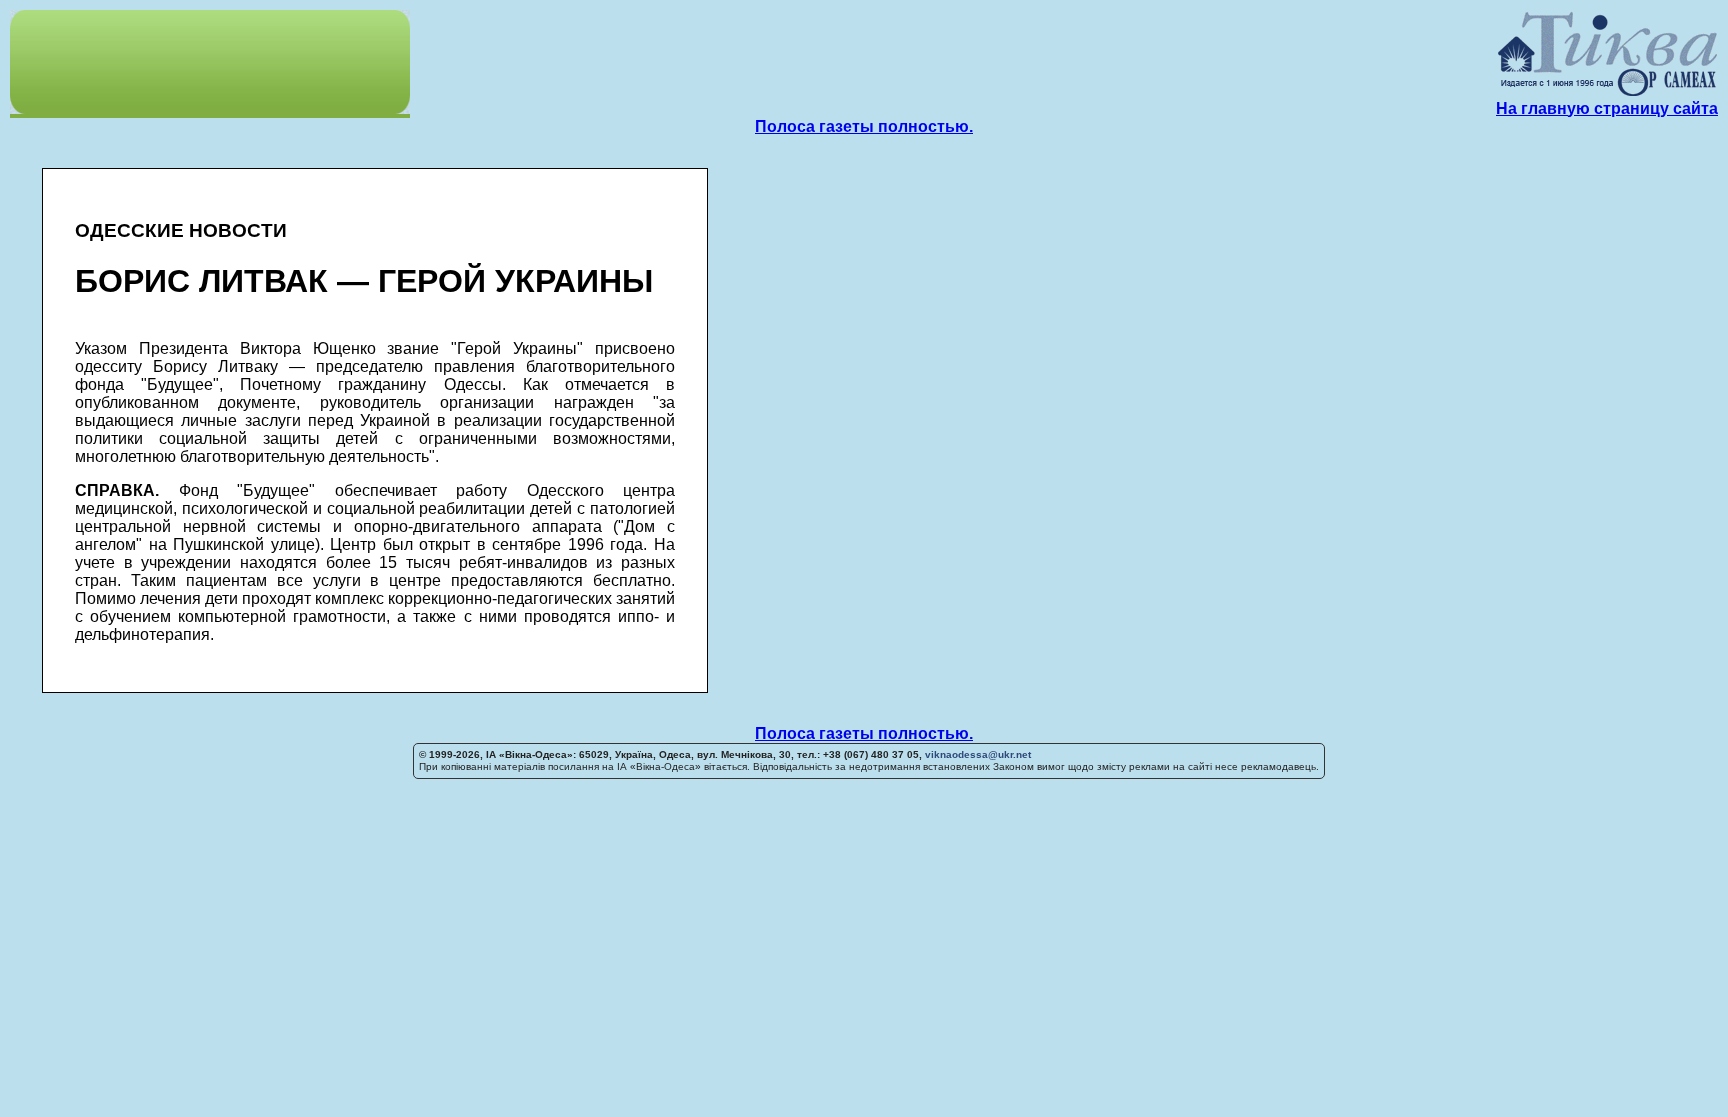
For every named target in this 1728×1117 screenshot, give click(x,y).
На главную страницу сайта (1607, 108)
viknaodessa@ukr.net (978, 754)
